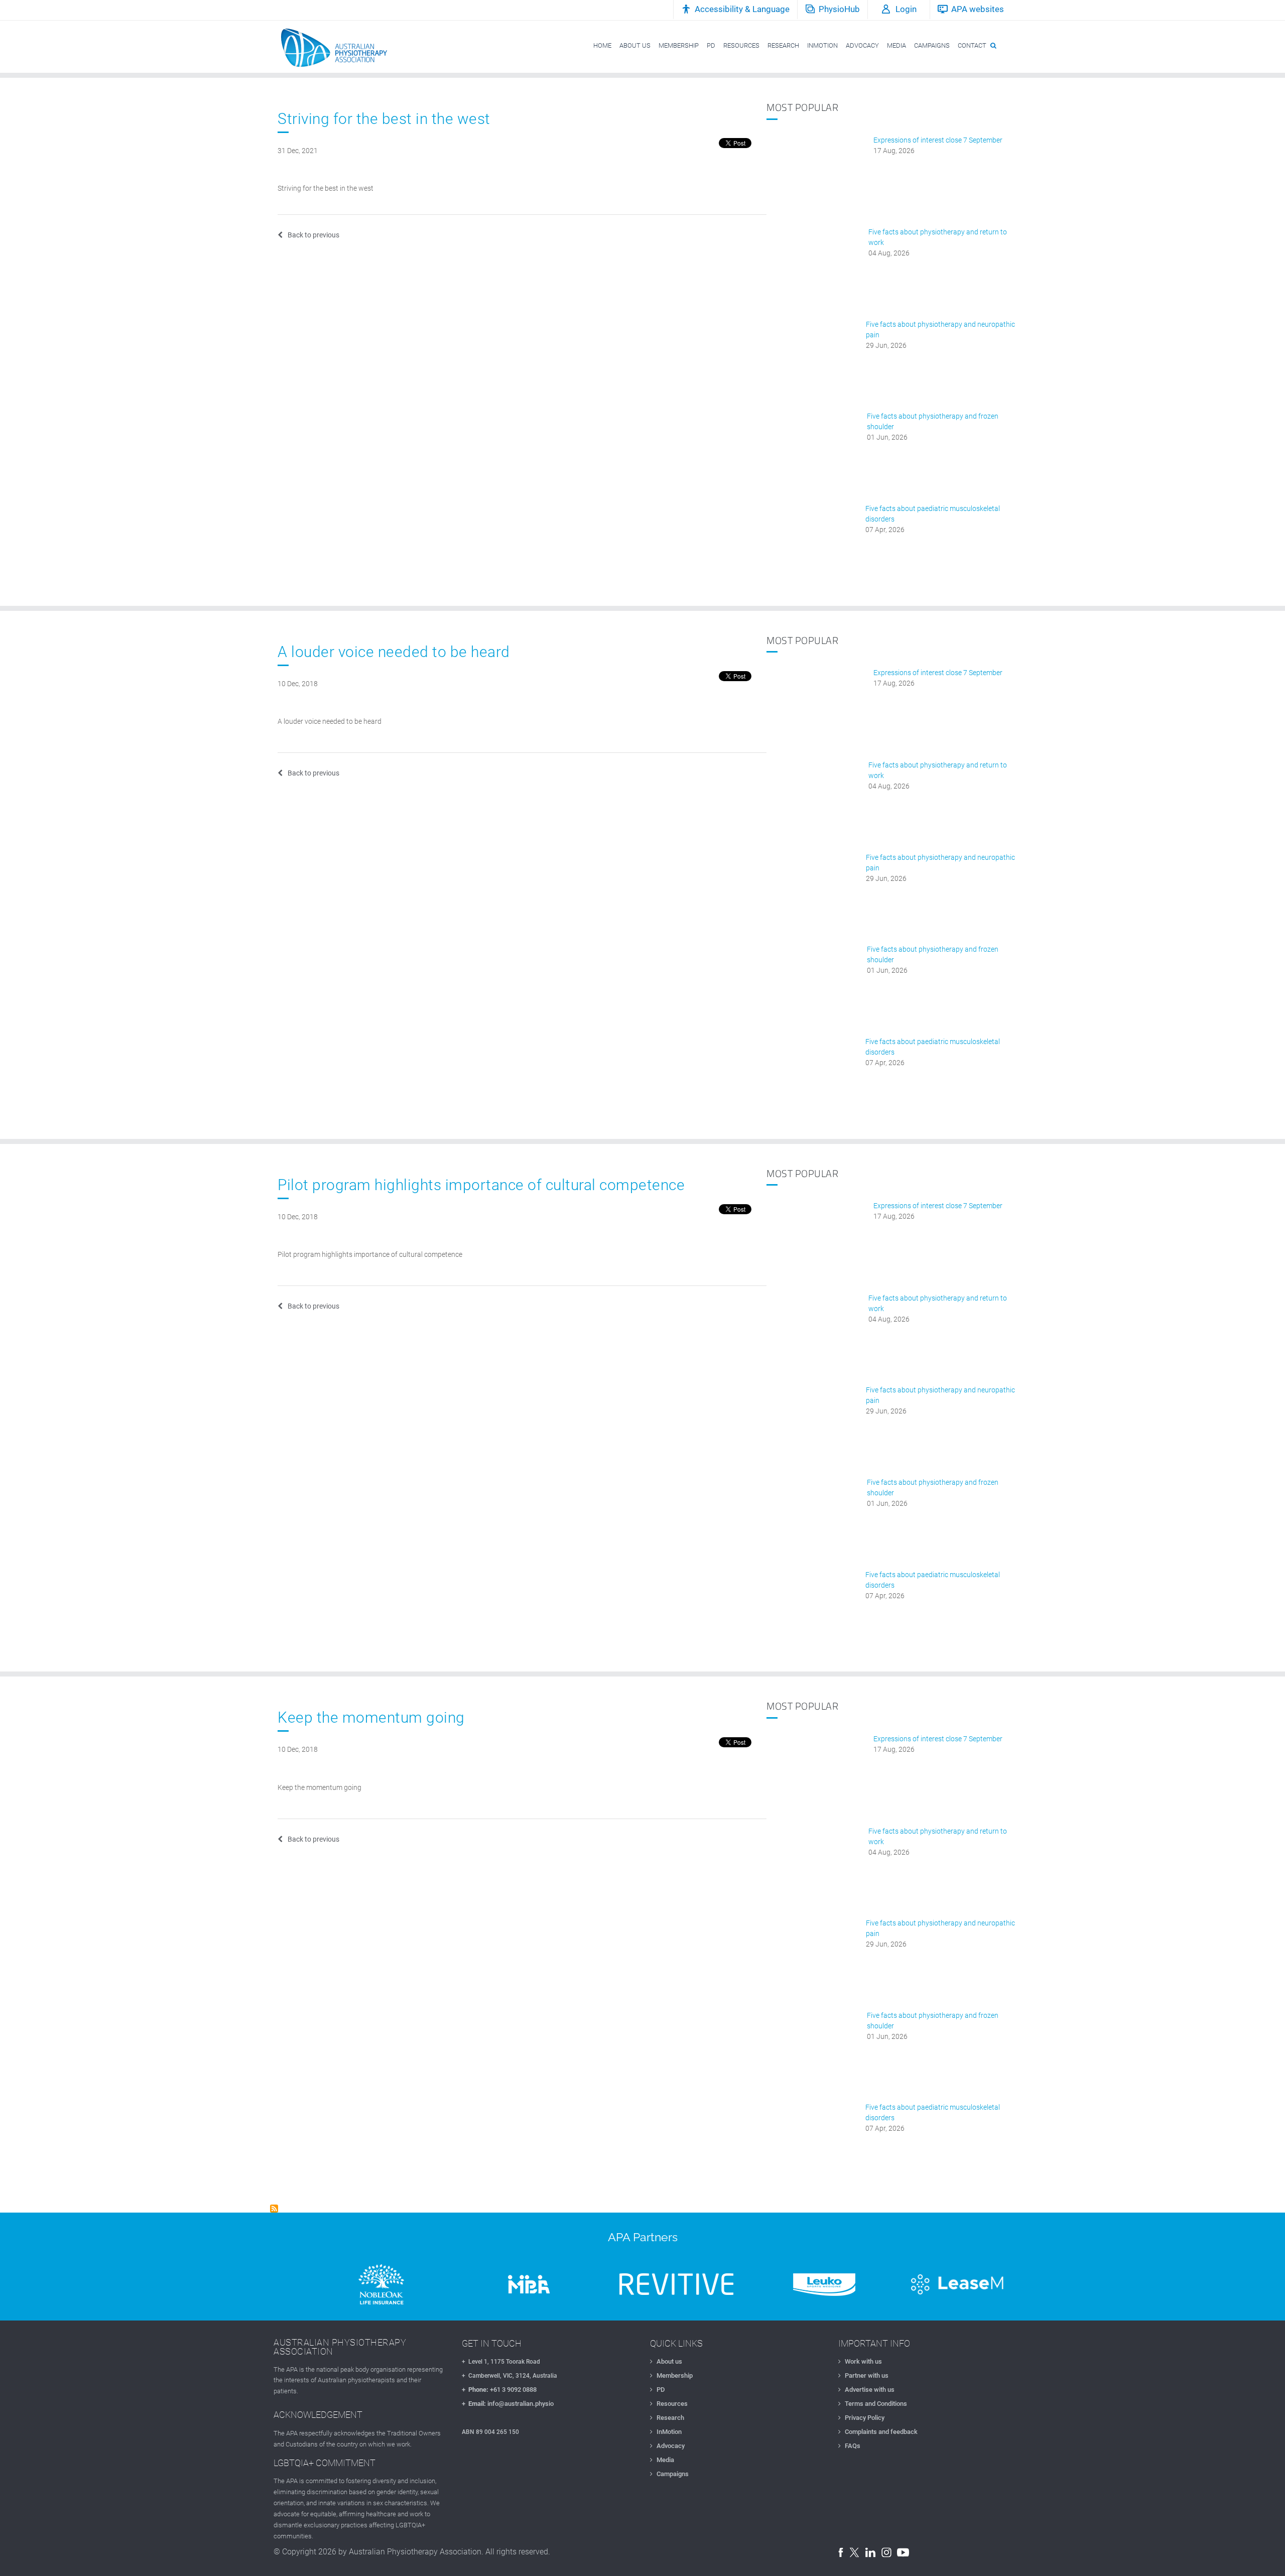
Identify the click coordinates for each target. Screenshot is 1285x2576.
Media (665, 2460)
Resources (672, 2404)
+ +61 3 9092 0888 (499, 2390)
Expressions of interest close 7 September (938, 140)
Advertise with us (870, 2390)
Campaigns (673, 2474)
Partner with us (867, 2375)
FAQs (853, 2446)
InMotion (669, 2432)
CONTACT (972, 45)
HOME (602, 45)
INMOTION (822, 45)
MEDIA (896, 45)
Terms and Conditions (876, 2404)
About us (669, 2361)
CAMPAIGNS (932, 45)
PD (711, 45)
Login (906, 9)
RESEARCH (783, 45)
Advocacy (671, 2446)
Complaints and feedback (881, 2432)
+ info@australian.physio (508, 2404)
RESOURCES (741, 45)
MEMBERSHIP (679, 45)
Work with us (863, 2361)
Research (670, 2418)
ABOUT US (635, 45)
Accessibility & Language (742, 9)
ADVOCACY (862, 45)
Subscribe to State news (274, 2209)
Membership (675, 2375)
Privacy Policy (865, 2418)
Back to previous (313, 235)
